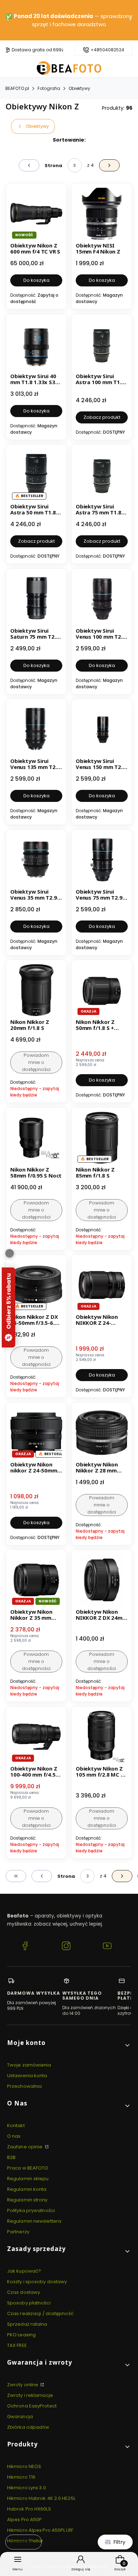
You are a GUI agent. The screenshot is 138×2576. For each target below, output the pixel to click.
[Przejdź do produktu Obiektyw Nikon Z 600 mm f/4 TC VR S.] (36, 214)
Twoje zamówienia (29, 2065)
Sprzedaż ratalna (27, 2324)
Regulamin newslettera (34, 2221)
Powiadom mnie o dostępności (36, 1062)
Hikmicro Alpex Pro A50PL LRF (40, 2530)
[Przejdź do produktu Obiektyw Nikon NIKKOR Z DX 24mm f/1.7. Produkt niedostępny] (102, 1580)
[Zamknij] (10, 1253)
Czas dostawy (24, 2292)
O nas (14, 2136)
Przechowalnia (24, 2086)
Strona (53, 166)
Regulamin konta (27, 2189)
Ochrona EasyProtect (32, 2406)
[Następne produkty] (122, 1876)
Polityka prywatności (31, 2210)
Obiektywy (79, 88)
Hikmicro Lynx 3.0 (27, 2488)
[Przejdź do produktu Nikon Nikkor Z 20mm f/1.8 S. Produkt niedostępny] (36, 990)
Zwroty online (23, 2385)
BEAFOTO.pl (17, 88)
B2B (11, 2157)
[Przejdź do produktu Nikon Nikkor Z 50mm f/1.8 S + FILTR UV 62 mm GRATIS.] (102, 990)
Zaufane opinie (25, 2147)
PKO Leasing (21, 2335)
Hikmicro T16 (21, 2477)
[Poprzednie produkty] (42, 1876)
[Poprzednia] (8, 20)
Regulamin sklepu (28, 2179)
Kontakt (16, 2125)
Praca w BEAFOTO (28, 2168)
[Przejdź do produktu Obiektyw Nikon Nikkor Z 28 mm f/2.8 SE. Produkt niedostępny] (102, 1433)
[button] (69, 2045)
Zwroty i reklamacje (30, 2395)
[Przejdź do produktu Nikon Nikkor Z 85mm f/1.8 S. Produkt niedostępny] (102, 1138)
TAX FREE (17, 2345)
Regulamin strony (27, 2200)
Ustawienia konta (27, 2076)
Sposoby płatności (29, 2303)
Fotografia (49, 88)
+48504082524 (107, 50)
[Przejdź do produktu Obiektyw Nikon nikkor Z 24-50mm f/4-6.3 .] (36, 1433)
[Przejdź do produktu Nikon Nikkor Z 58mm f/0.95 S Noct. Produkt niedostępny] (36, 1138)
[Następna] (130, 20)
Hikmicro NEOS (24, 2466)
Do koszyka (36, 280)
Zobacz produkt (102, 417)
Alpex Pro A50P (24, 2520)
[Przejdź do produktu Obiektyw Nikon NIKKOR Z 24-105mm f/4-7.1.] (102, 1285)
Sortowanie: (69, 140)
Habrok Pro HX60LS (29, 2509)
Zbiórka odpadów (28, 2427)
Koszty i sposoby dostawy (37, 2282)
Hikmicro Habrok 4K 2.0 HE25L (41, 2498)
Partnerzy (18, 2232)
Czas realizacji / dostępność (40, 2313)
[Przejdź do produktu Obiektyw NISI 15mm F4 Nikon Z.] (102, 214)
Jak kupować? (24, 2271)
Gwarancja (20, 2417)
